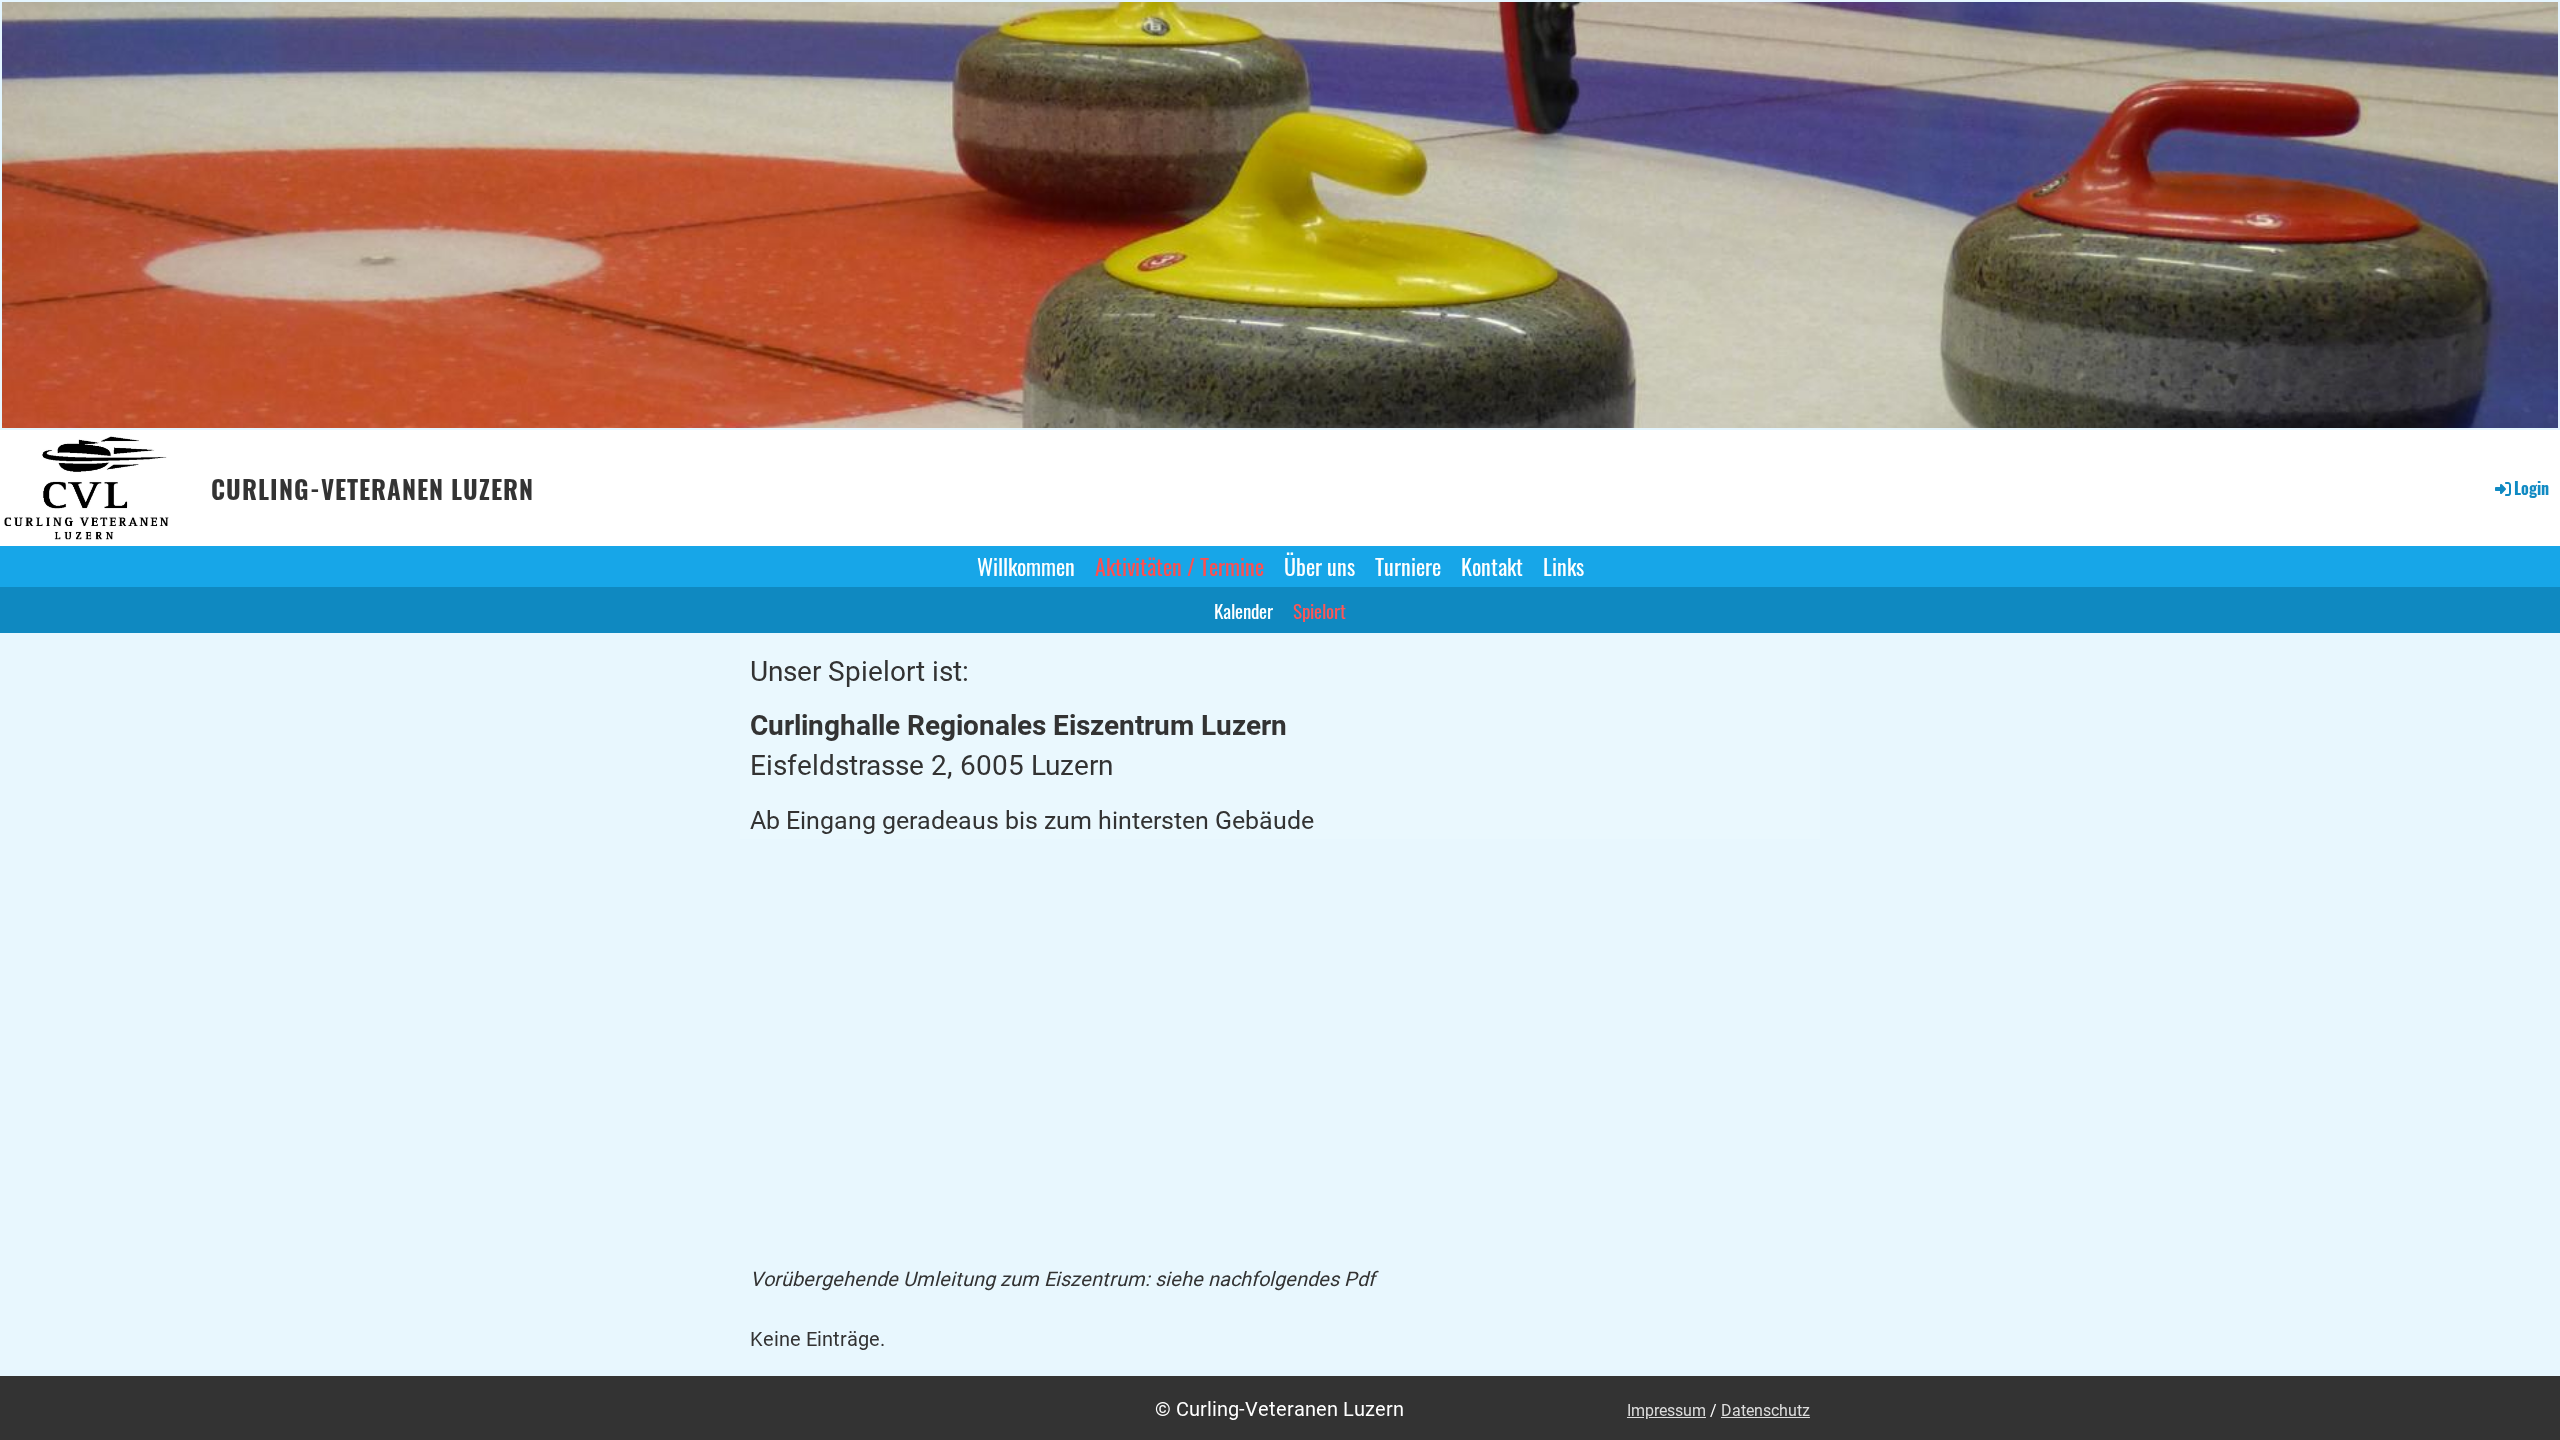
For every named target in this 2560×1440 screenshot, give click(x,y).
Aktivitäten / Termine (1179, 566)
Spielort (1319, 610)
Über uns (1319, 566)
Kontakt (1492, 566)
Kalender (1243, 610)
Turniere (1408, 566)
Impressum (1666, 1410)
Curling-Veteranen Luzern (372, 489)
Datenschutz (1765, 1410)
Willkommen (1026, 566)
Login (2531, 488)
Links (1563, 566)
